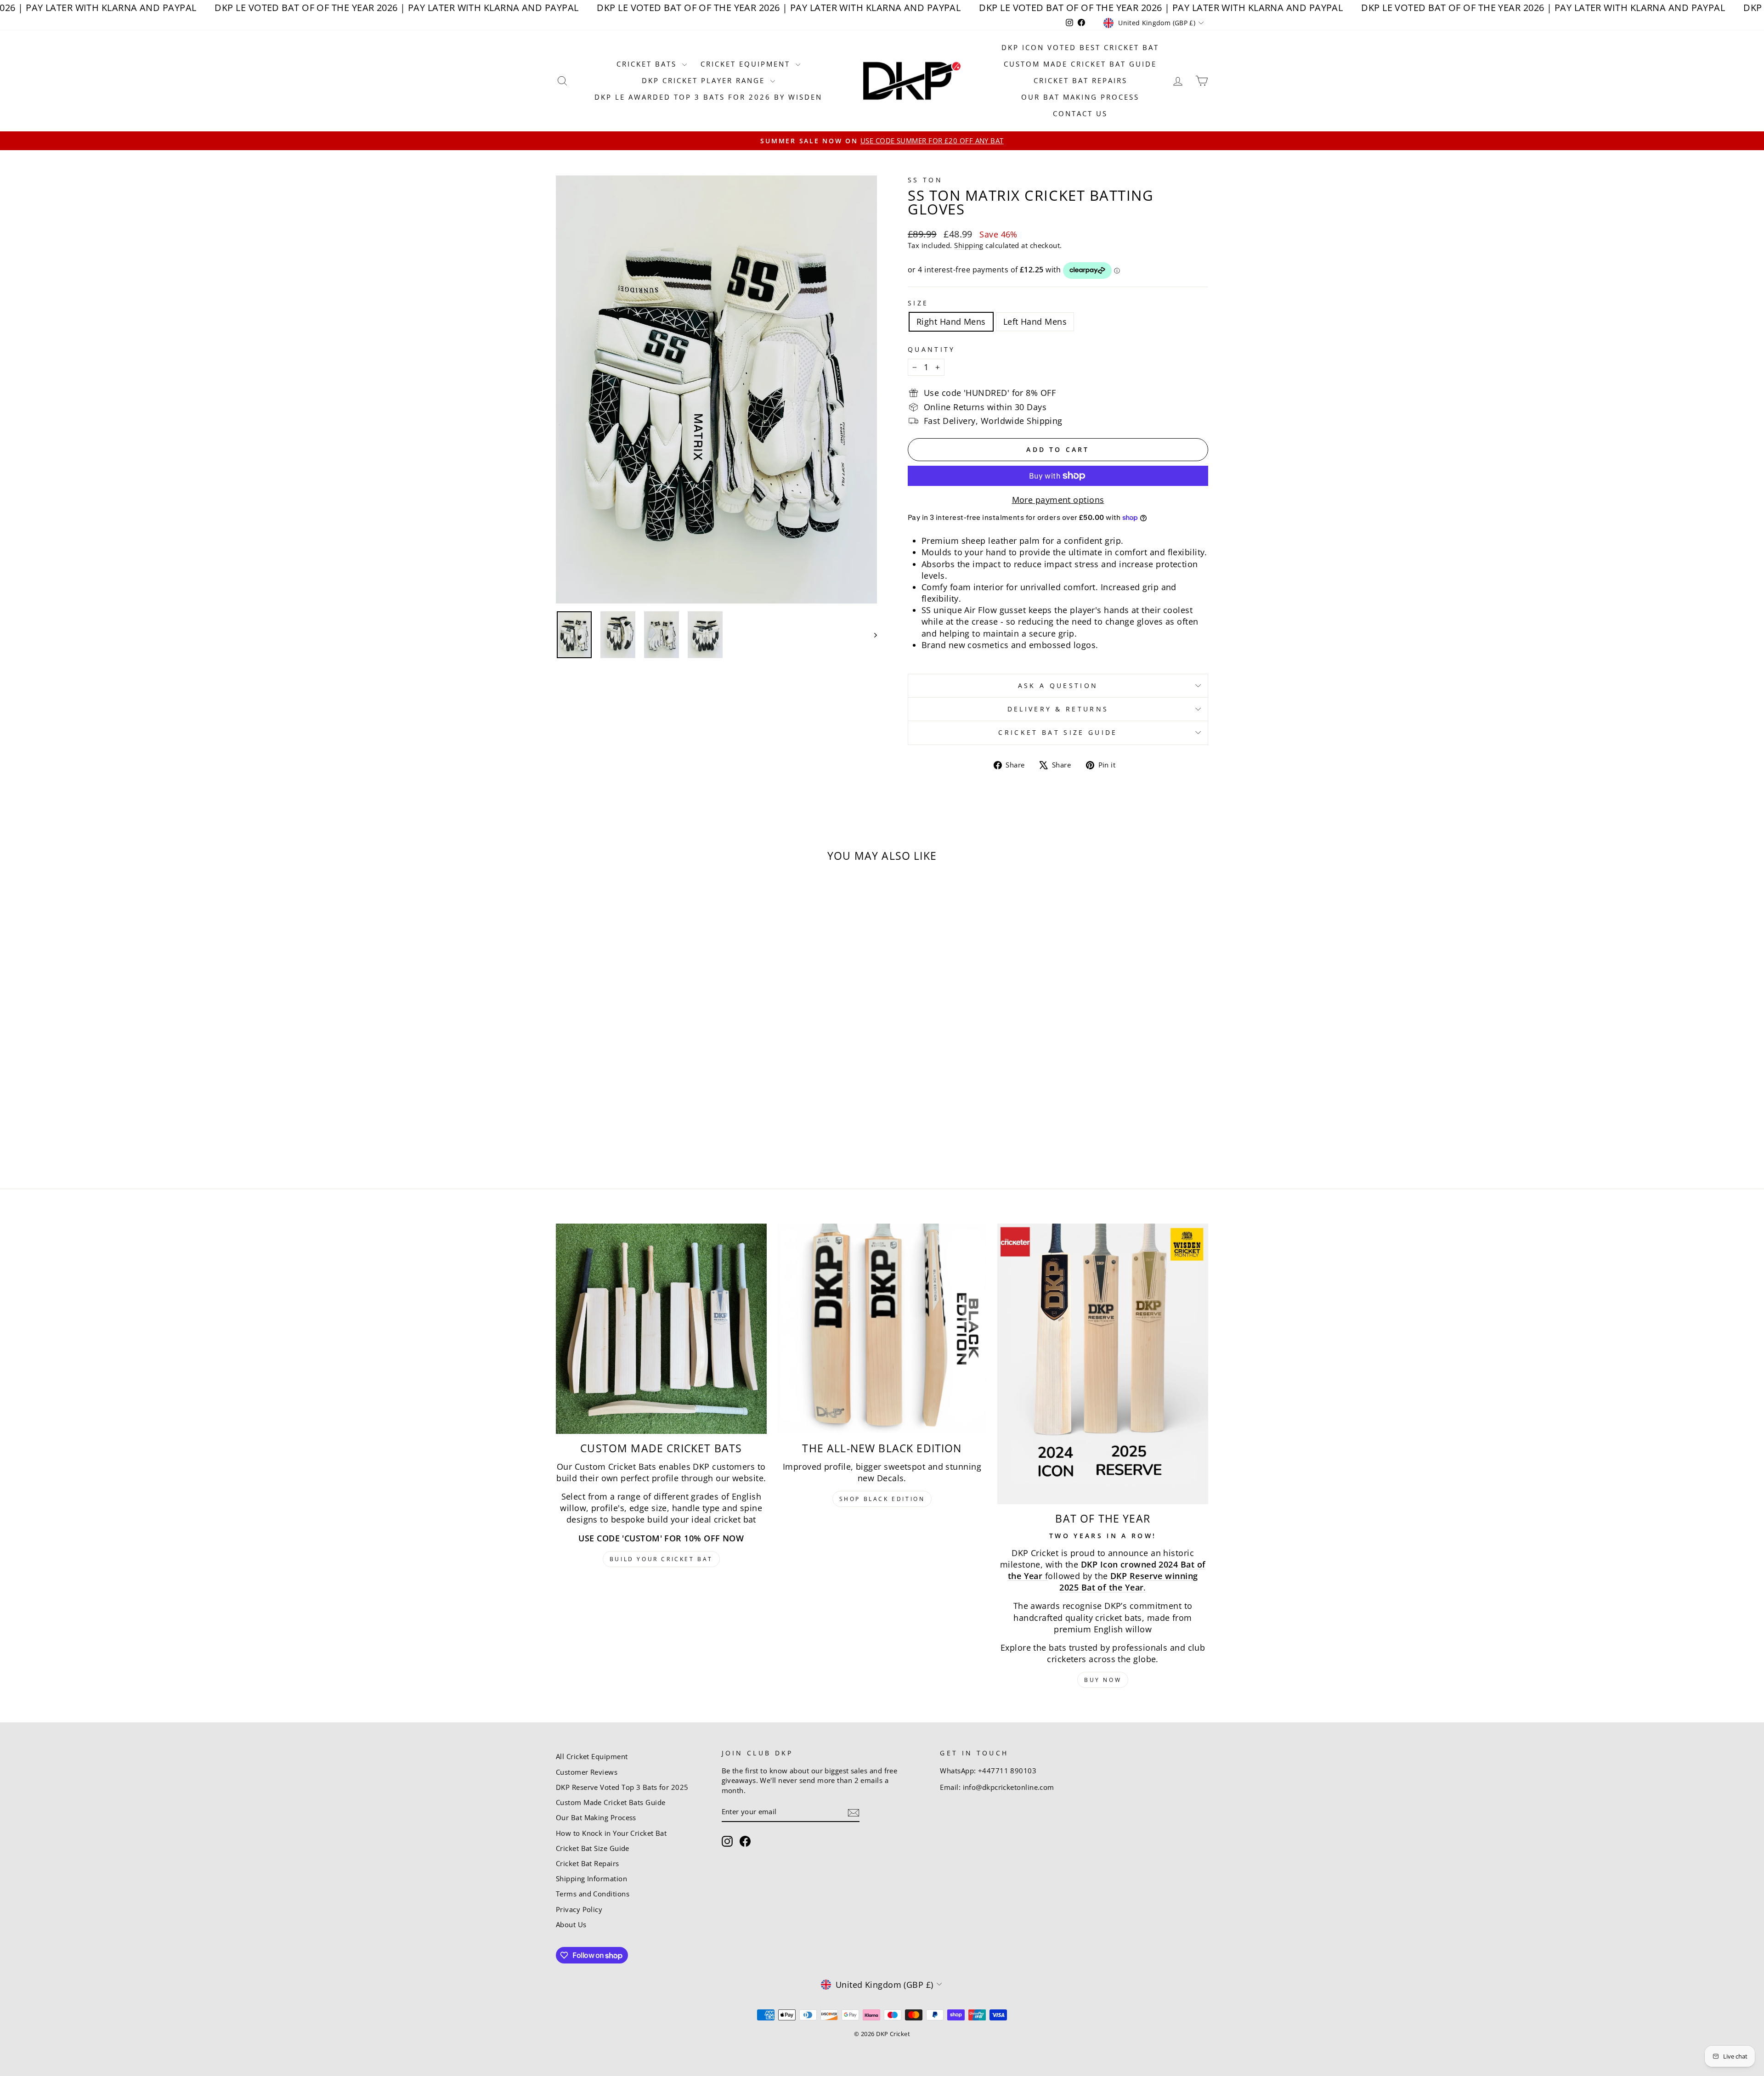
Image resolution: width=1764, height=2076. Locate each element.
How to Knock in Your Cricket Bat (611, 1833)
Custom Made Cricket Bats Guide (611, 1802)
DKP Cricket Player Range (705, 80)
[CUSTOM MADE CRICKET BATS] (661, 1329)
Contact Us (1080, 113)
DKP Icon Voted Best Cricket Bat (1080, 47)
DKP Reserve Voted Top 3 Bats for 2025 (622, 1787)
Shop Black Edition (882, 1499)
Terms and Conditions (593, 1894)
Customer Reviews (587, 1772)
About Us (571, 1924)
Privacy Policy (579, 1909)
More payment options (1058, 500)
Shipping (969, 245)
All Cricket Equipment (592, 1756)
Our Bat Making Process (1080, 97)
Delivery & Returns (1058, 709)
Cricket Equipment (747, 64)
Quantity (932, 349)
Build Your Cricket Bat (661, 1559)
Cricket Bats (648, 64)
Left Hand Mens (1035, 322)
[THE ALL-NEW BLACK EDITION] (882, 1329)
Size (918, 303)
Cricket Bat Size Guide (1058, 732)
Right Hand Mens (951, 322)
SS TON (925, 180)
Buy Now (1103, 1680)
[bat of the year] (1103, 1364)
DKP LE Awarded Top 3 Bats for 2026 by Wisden (708, 97)
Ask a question (1058, 685)
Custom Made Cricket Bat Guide (1080, 64)
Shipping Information (591, 1879)
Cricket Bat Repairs (1080, 80)
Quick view (633, 1080)
